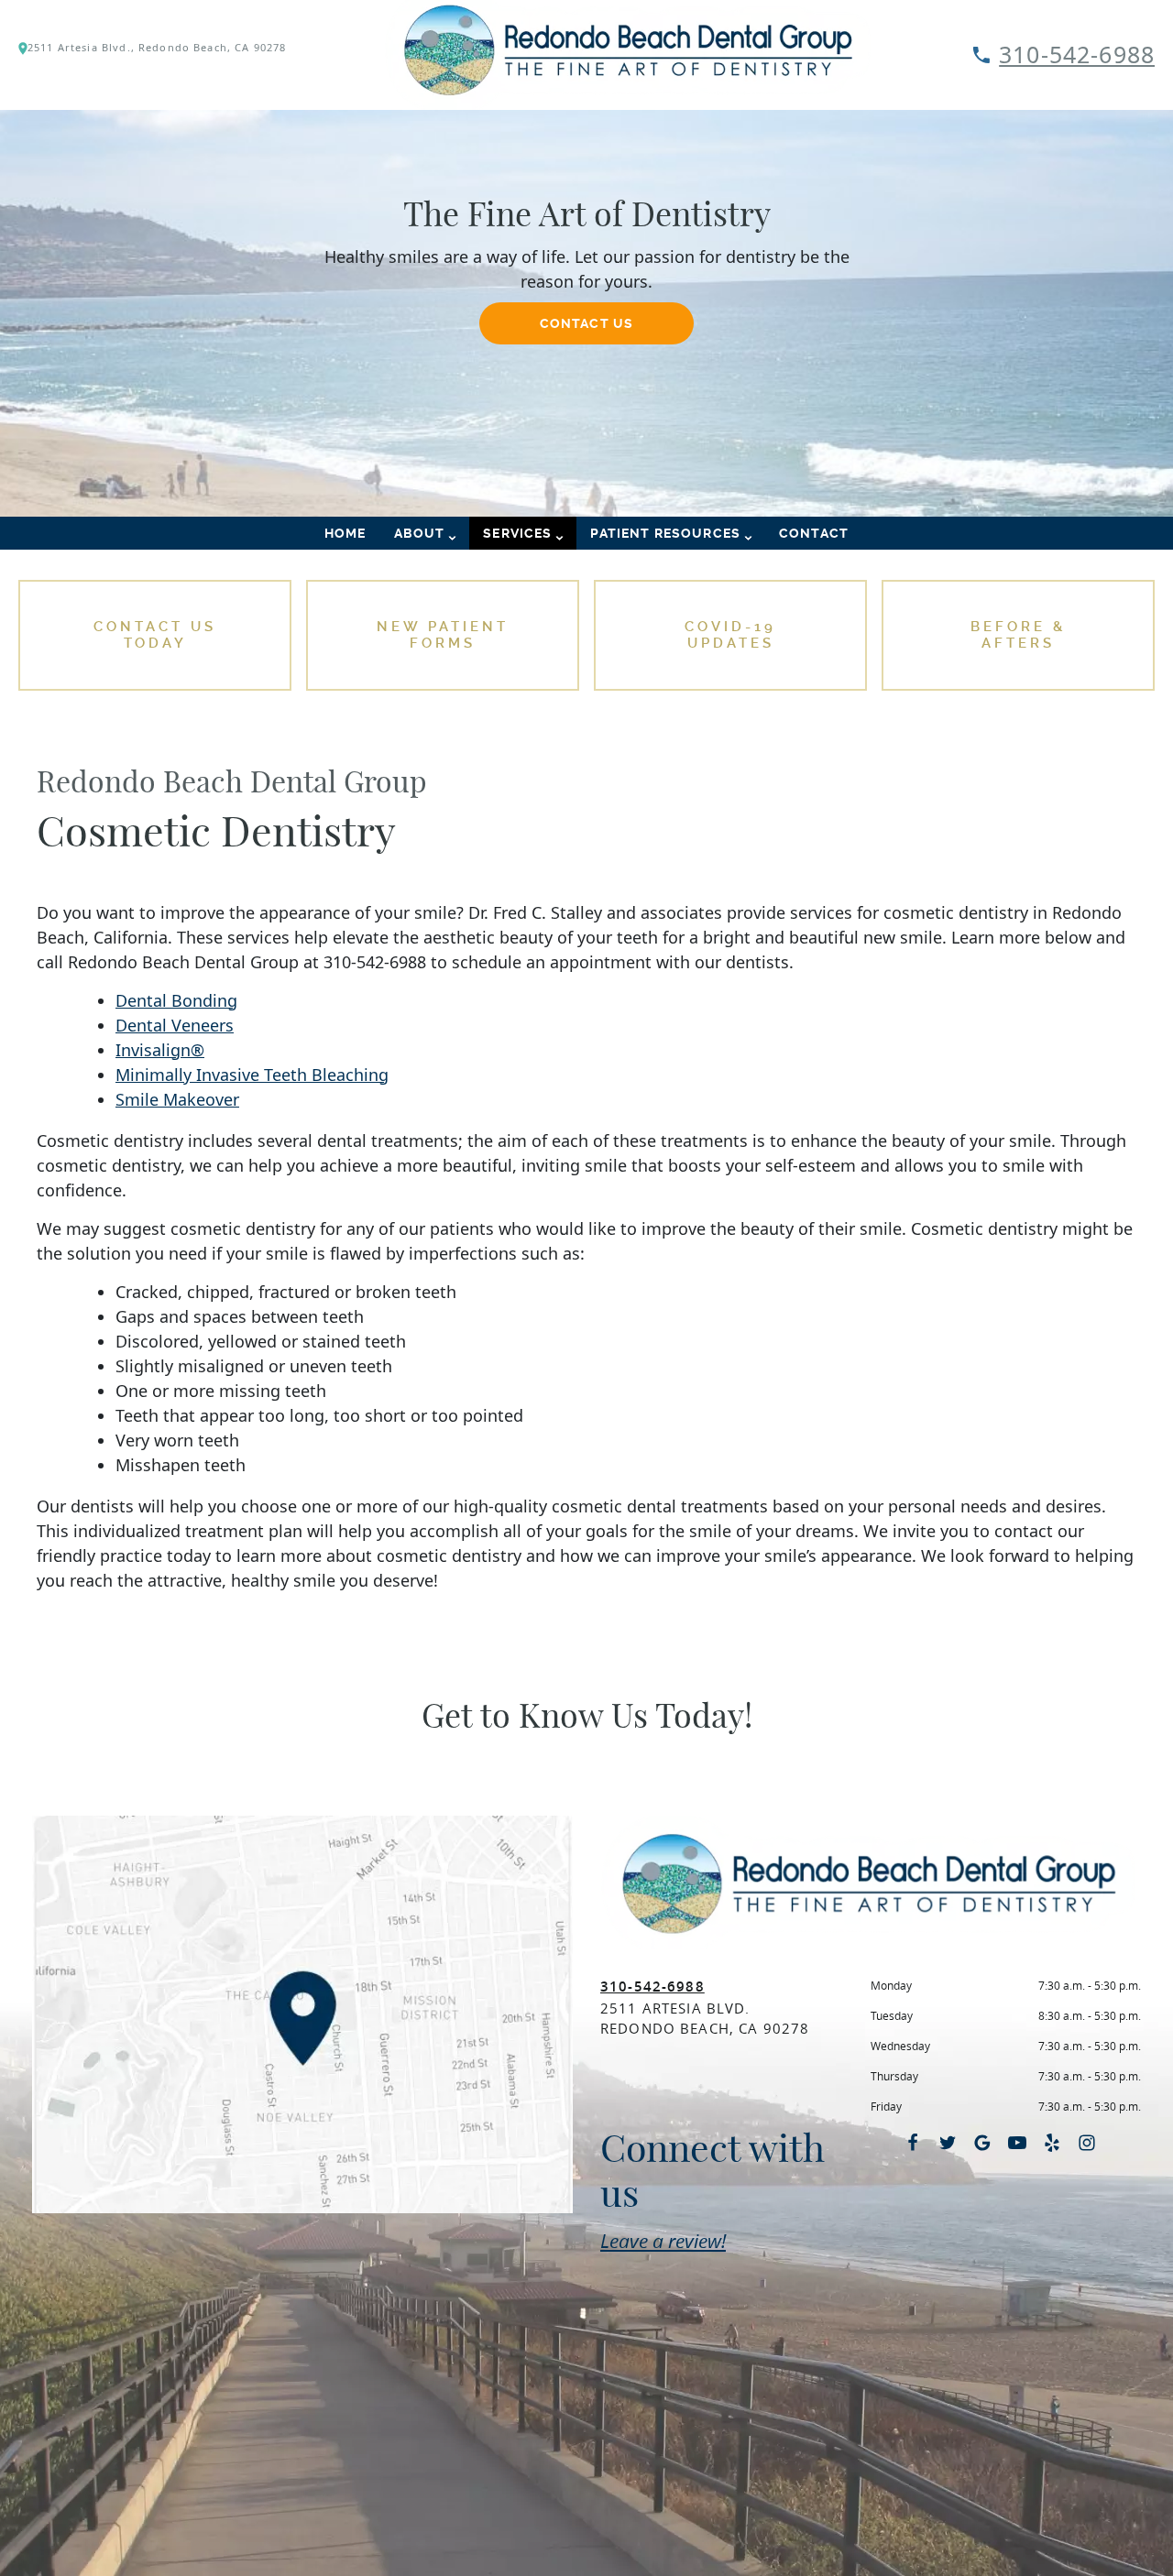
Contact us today (155, 635)
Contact (814, 533)
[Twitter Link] (948, 2143)
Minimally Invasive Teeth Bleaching (252, 1075)
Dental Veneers (175, 1025)
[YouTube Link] (1017, 2143)
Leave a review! (663, 2241)
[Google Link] (982, 2143)
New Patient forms (443, 635)
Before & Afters (1018, 635)
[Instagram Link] (1087, 2143)
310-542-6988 (1077, 54)
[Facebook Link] (913, 2143)
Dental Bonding (176, 1000)
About (420, 533)
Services (517, 533)
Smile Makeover (177, 1099)
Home (345, 533)
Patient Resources (665, 533)
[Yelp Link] (1052, 2143)
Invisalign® (160, 1050)
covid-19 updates (730, 635)
